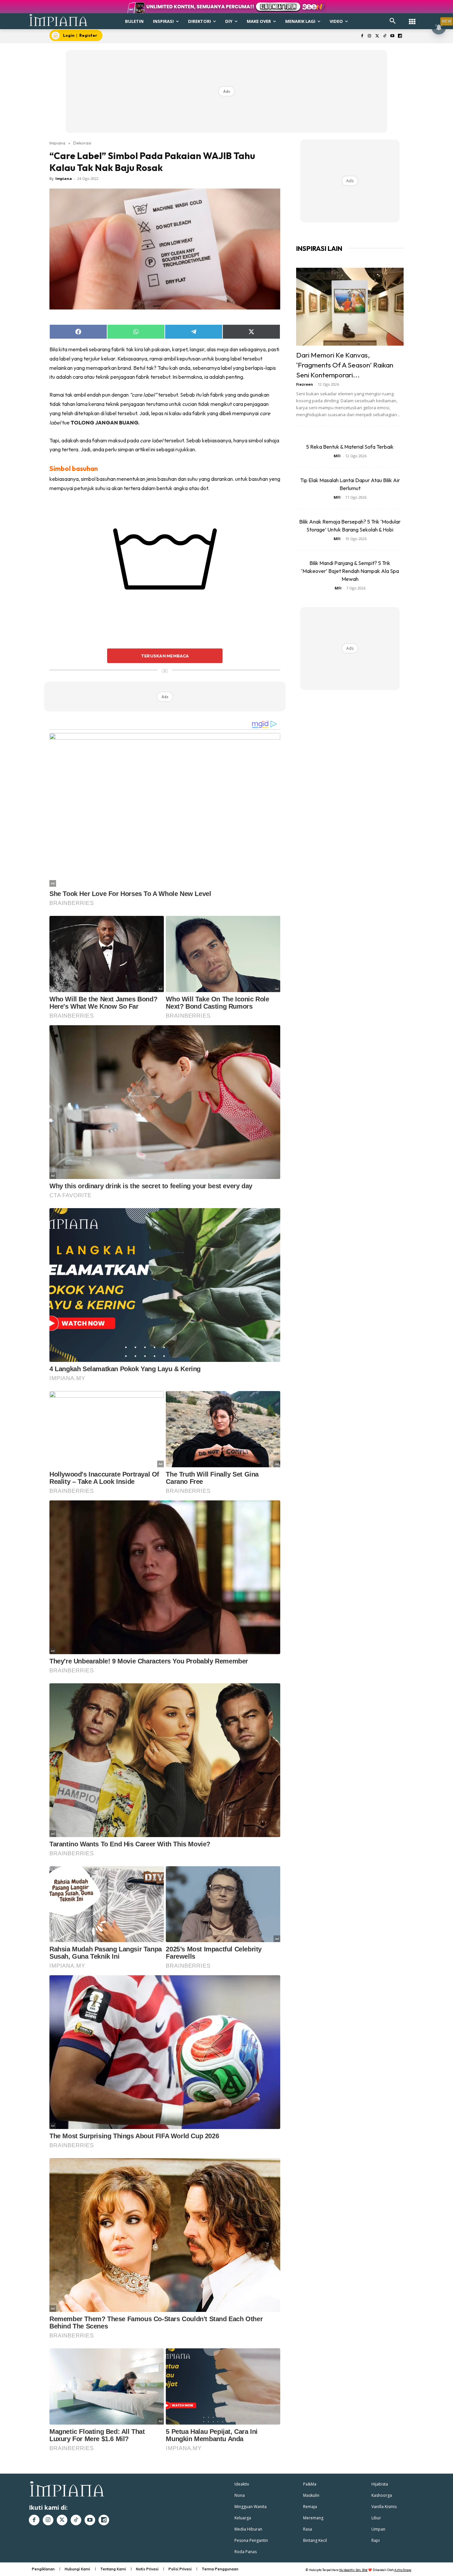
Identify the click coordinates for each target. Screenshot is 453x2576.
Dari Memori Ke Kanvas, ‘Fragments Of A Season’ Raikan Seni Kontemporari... (345, 365)
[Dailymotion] (400, 36)
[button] (393, 21)
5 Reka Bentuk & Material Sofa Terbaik (350, 447)
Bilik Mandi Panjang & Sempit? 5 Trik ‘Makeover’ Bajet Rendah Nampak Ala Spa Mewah (350, 571)
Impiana (57, 143)
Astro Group (403, 2570)
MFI (337, 456)
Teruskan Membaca (165, 656)
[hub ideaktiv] (412, 18)
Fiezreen (305, 384)
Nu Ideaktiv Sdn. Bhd (353, 2570)
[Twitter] (377, 36)
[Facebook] (362, 36)
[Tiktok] (385, 36)
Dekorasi (82, 143)
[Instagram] (370, 36)
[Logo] (59, 20)
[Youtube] (392, 36)
